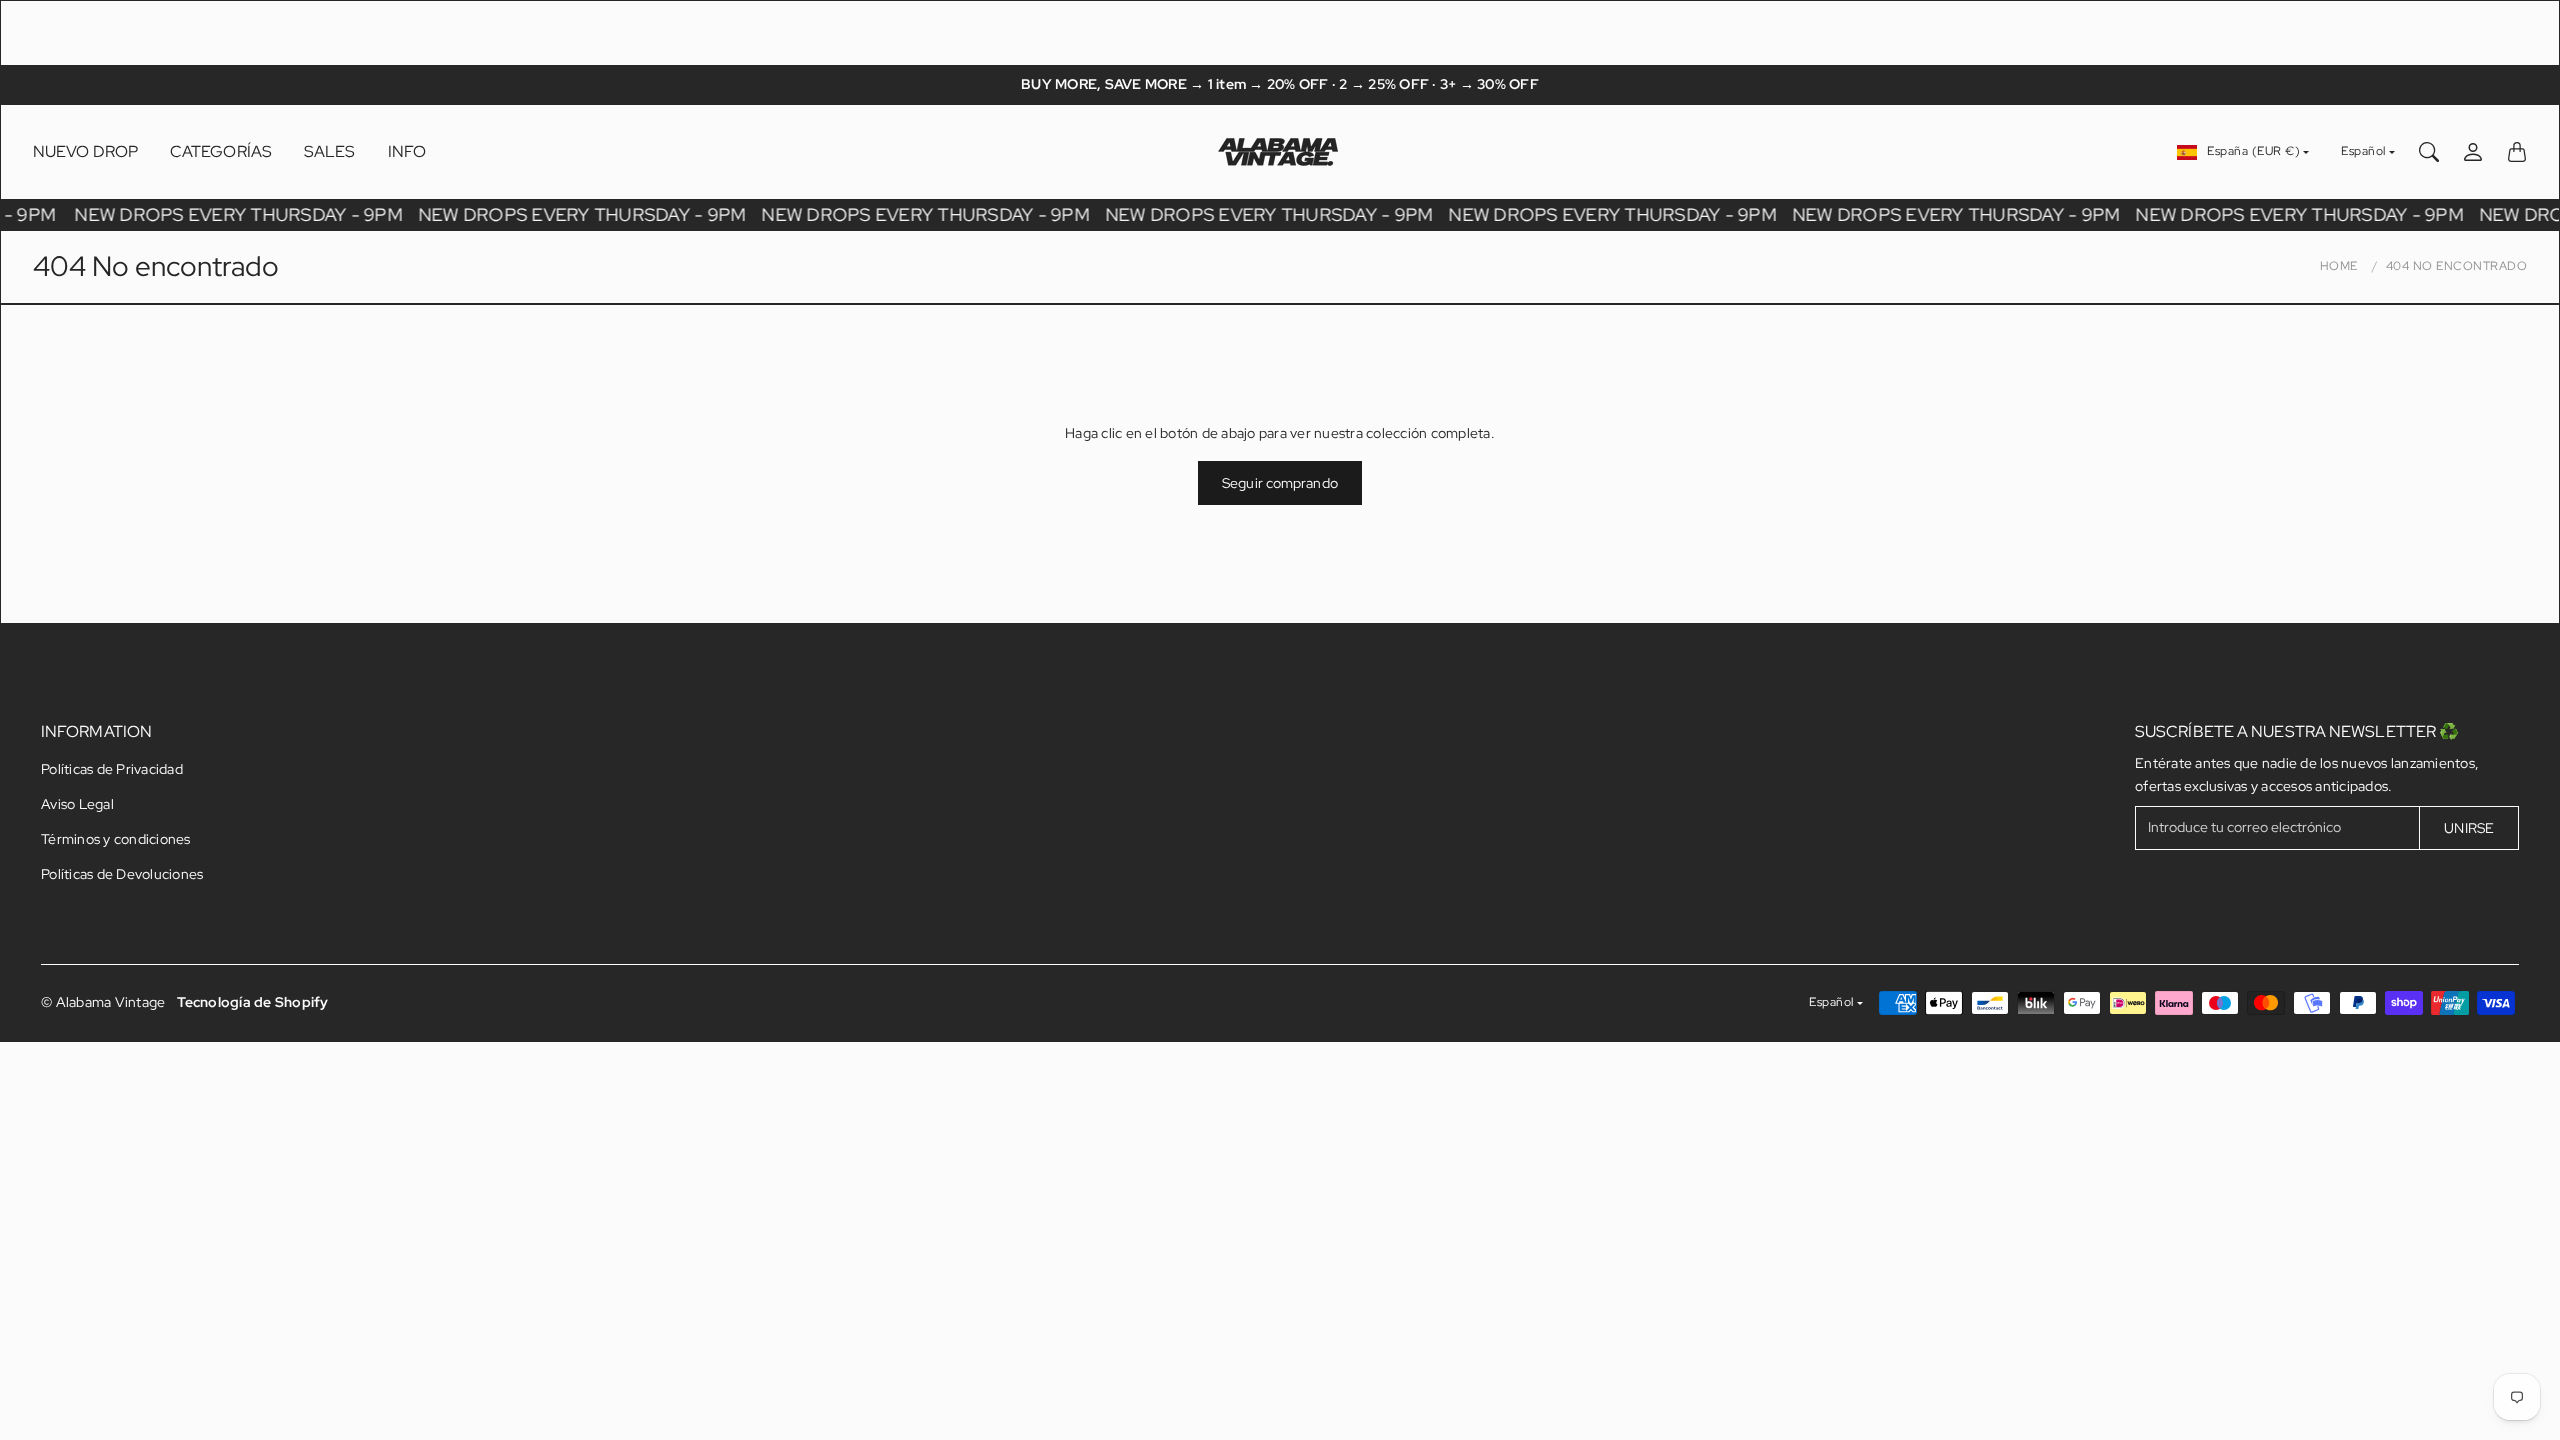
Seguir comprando (1280, 483)
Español (2363, 151)
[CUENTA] (2473, 152)
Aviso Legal (77, 804)
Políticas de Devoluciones (122, 874)
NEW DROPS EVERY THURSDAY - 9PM (242, 214)
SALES (330, 151)
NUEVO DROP (85, 151)
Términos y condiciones (116, 839)
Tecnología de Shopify (252, 1002)
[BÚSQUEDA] (2429, 152)
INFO (407, 151)
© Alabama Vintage (103, 1002)
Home (2339, 266)
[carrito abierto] (2517, 152)
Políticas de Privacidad (112, 769)
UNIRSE (2469, 828)
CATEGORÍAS (221, 151)
